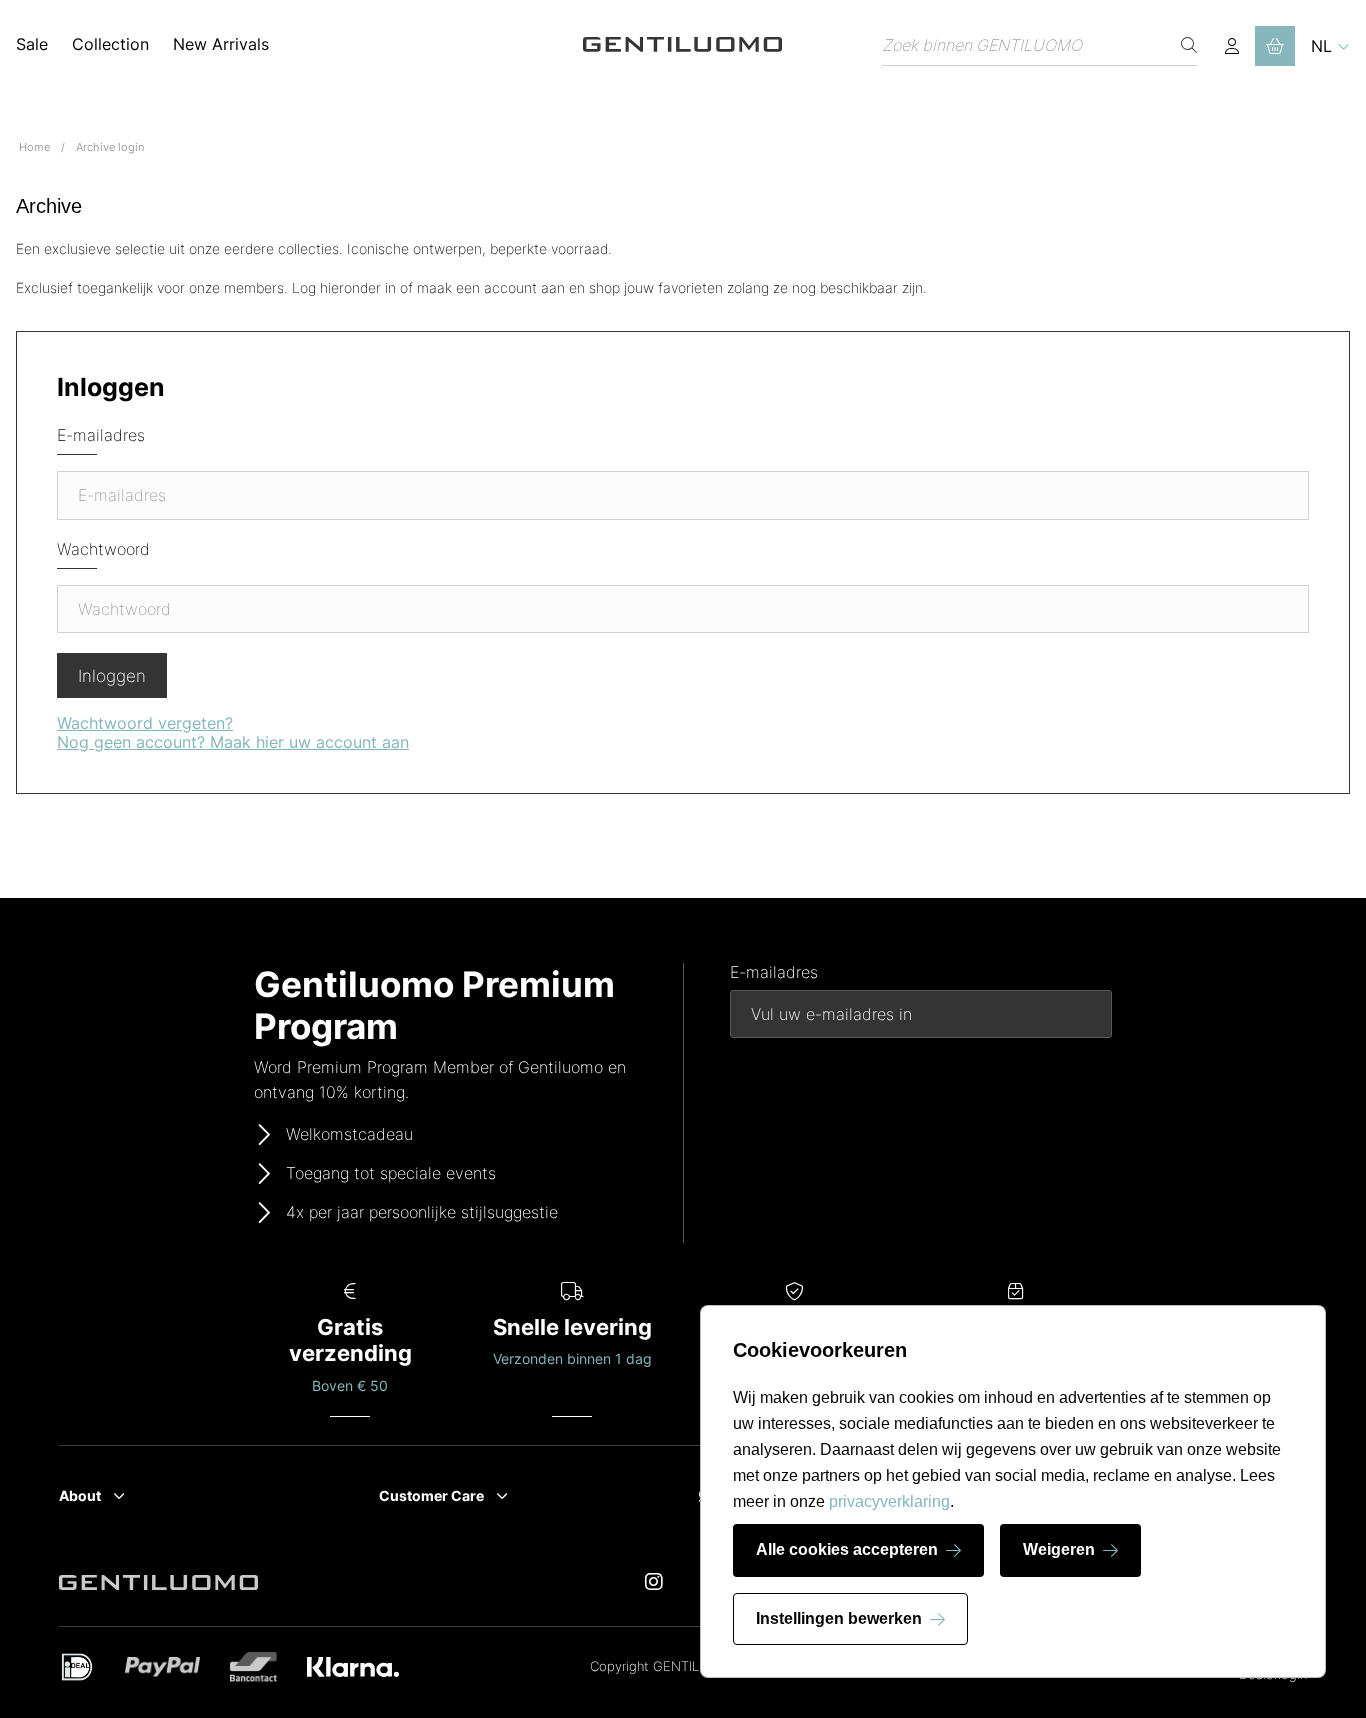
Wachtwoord (103, 549)
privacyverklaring (889, 1501)
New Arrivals (221, 44)
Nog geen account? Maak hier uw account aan (233, 742)
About (80, 1495)
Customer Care (431, 1495)
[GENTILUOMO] (683, 45)
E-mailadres (101, 435)
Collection (110, 44)
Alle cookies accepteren (847, 1549)
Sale (32, 44)
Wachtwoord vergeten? (145, 723)
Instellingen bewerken (839, 1618)
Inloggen (112, 676)
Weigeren (1059, 1549)
